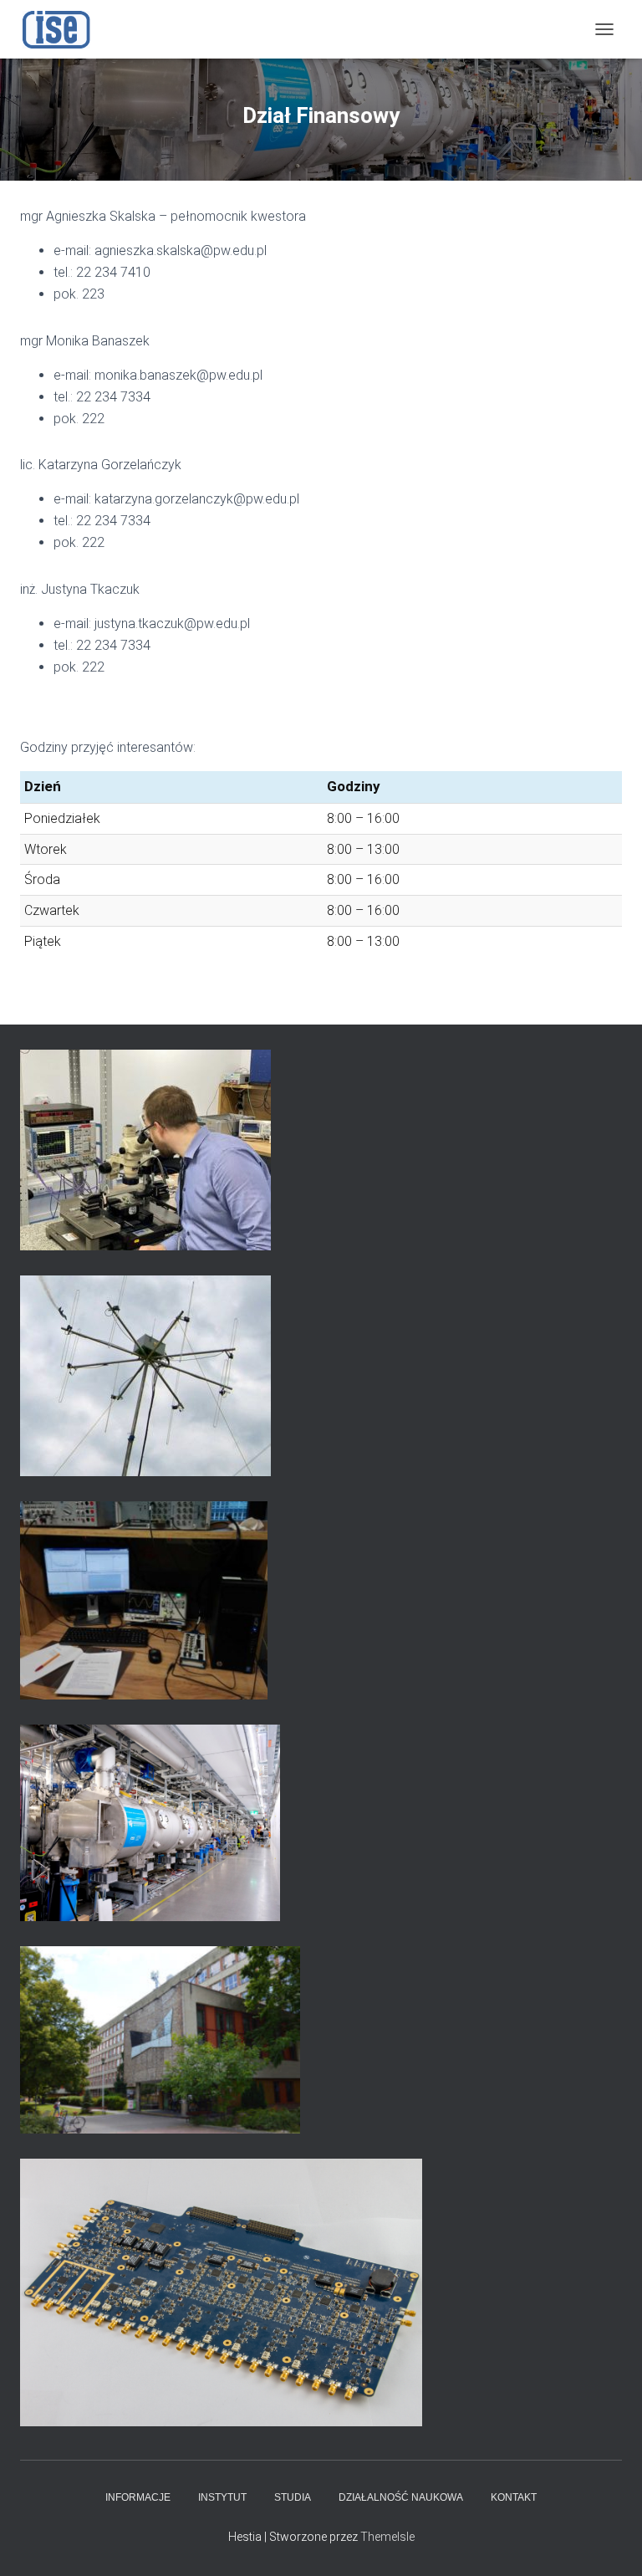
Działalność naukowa (401, 2497)
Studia (293, 2497)
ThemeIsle (387, 2537)
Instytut (222, 2497)
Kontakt (514, 2497)
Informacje (138, 2497)
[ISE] (63, 29)
